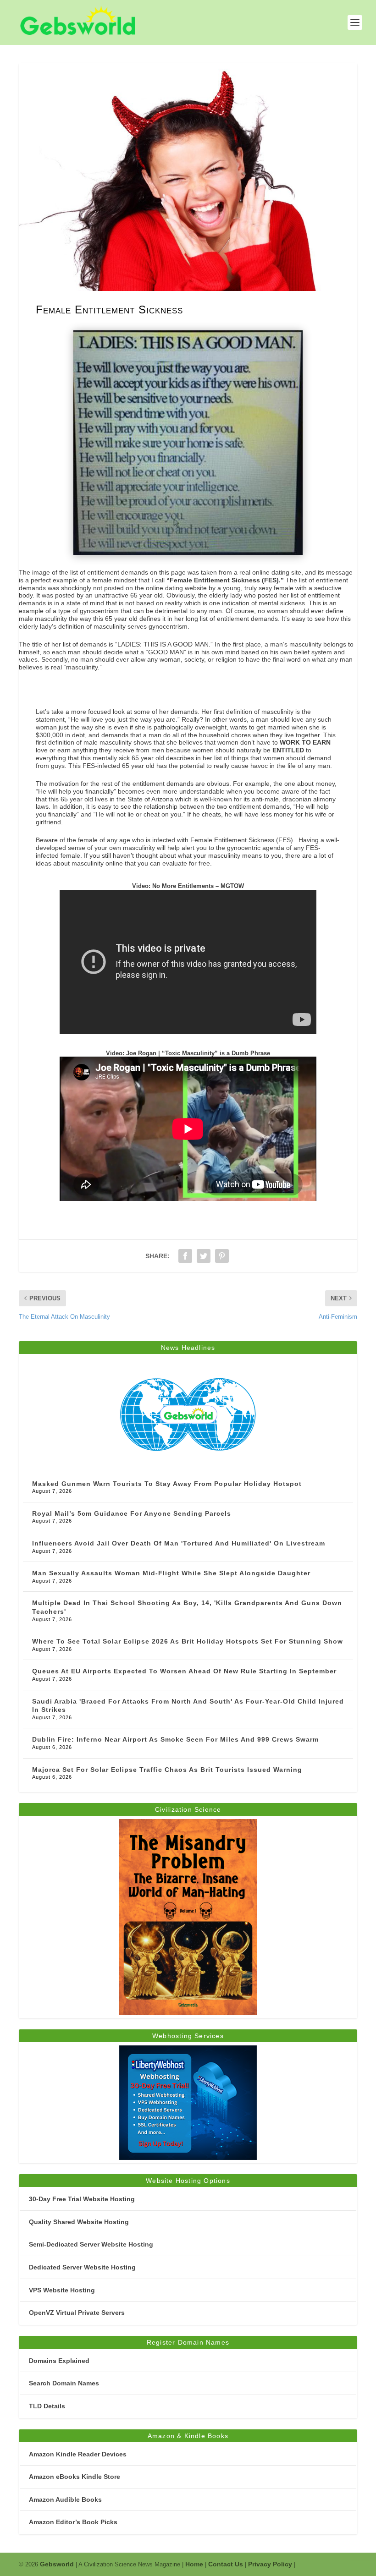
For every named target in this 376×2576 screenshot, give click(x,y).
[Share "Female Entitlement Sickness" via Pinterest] (222, 1256)
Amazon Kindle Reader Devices (78, 2454)
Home (194, 2564)
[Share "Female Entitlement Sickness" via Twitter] (204, 1256)
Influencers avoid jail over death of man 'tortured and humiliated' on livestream (179, 1543)
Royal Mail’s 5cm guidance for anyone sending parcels (132, 1513)
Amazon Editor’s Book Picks (73, 2522)
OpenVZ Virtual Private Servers (77, 2313)
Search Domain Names (64, 2383)
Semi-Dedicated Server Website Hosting (91, 2244)
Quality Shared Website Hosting (79, 2222)
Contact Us (226, 2564)
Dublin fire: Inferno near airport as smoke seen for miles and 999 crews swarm (175, 1739)
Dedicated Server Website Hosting (82, 2267)
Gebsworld (57, 2564)
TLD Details (47, 2406)
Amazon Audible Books (65, 2499)
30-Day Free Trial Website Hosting (82, 2199)
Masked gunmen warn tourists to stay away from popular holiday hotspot (167, 1484)
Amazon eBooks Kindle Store (75, 2477)
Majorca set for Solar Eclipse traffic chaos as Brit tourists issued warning (167, 1770)
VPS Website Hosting (62, 2290)
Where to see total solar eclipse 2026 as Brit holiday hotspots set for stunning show (188, 1641)
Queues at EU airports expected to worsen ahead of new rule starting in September (184, 1671)
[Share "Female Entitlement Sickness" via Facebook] (185, 1256)
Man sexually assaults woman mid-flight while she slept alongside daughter (171, 1573)
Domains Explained (59, 2361)
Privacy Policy (270, 2564)
